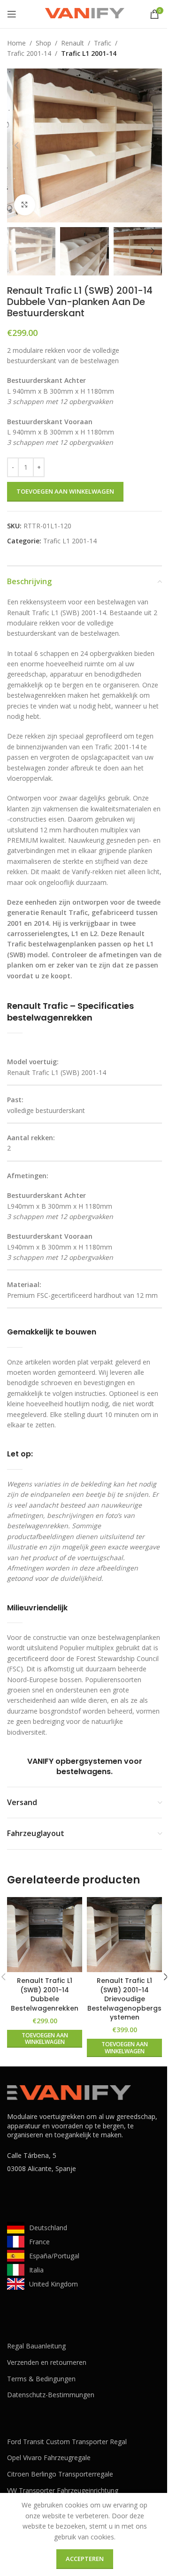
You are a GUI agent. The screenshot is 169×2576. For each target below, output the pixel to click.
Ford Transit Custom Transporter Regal (67, 2442)
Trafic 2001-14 (29, 53)
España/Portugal (54, 2256)
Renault (73, 43)
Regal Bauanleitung (36, 2346)
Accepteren (85, 2559)
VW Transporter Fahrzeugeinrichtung (63, 2490)
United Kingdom (54, 2284)
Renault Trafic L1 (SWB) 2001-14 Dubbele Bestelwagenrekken (45, 1994)
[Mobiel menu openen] (12, 14)
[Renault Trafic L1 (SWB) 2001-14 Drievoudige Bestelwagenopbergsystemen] (124, 1935)
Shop (43, 43)
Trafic (103, 43)
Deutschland (48, 2228)
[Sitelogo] (84, 13)
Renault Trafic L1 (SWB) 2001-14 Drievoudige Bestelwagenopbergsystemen (124, 1999)
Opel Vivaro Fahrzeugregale (49, 2458)
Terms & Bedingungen (41, 2379)
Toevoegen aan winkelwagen (65, 491)
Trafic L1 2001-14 (89, 53)
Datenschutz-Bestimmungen (51, 2395)
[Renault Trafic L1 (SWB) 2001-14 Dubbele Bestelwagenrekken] (45, 1935)
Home (16, 43)
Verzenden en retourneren (47, 2362)
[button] (16, 145)
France (39, 2242)
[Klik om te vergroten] (25, 205)
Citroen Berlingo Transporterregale (60, 2474)
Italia (36, 2270)
